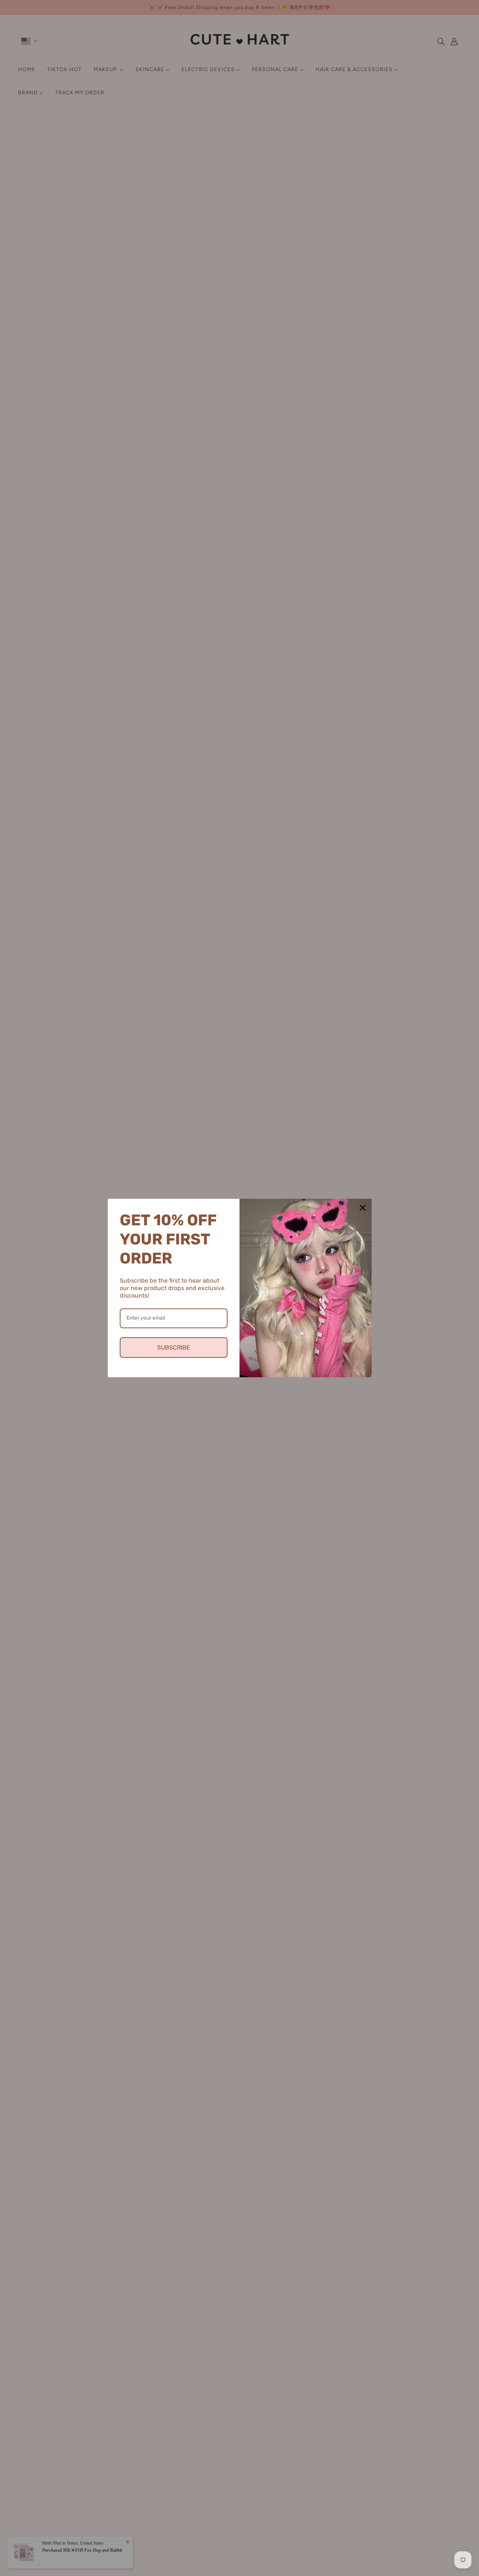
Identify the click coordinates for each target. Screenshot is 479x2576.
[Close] (363, 1208)
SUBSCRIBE (174, 1348)
